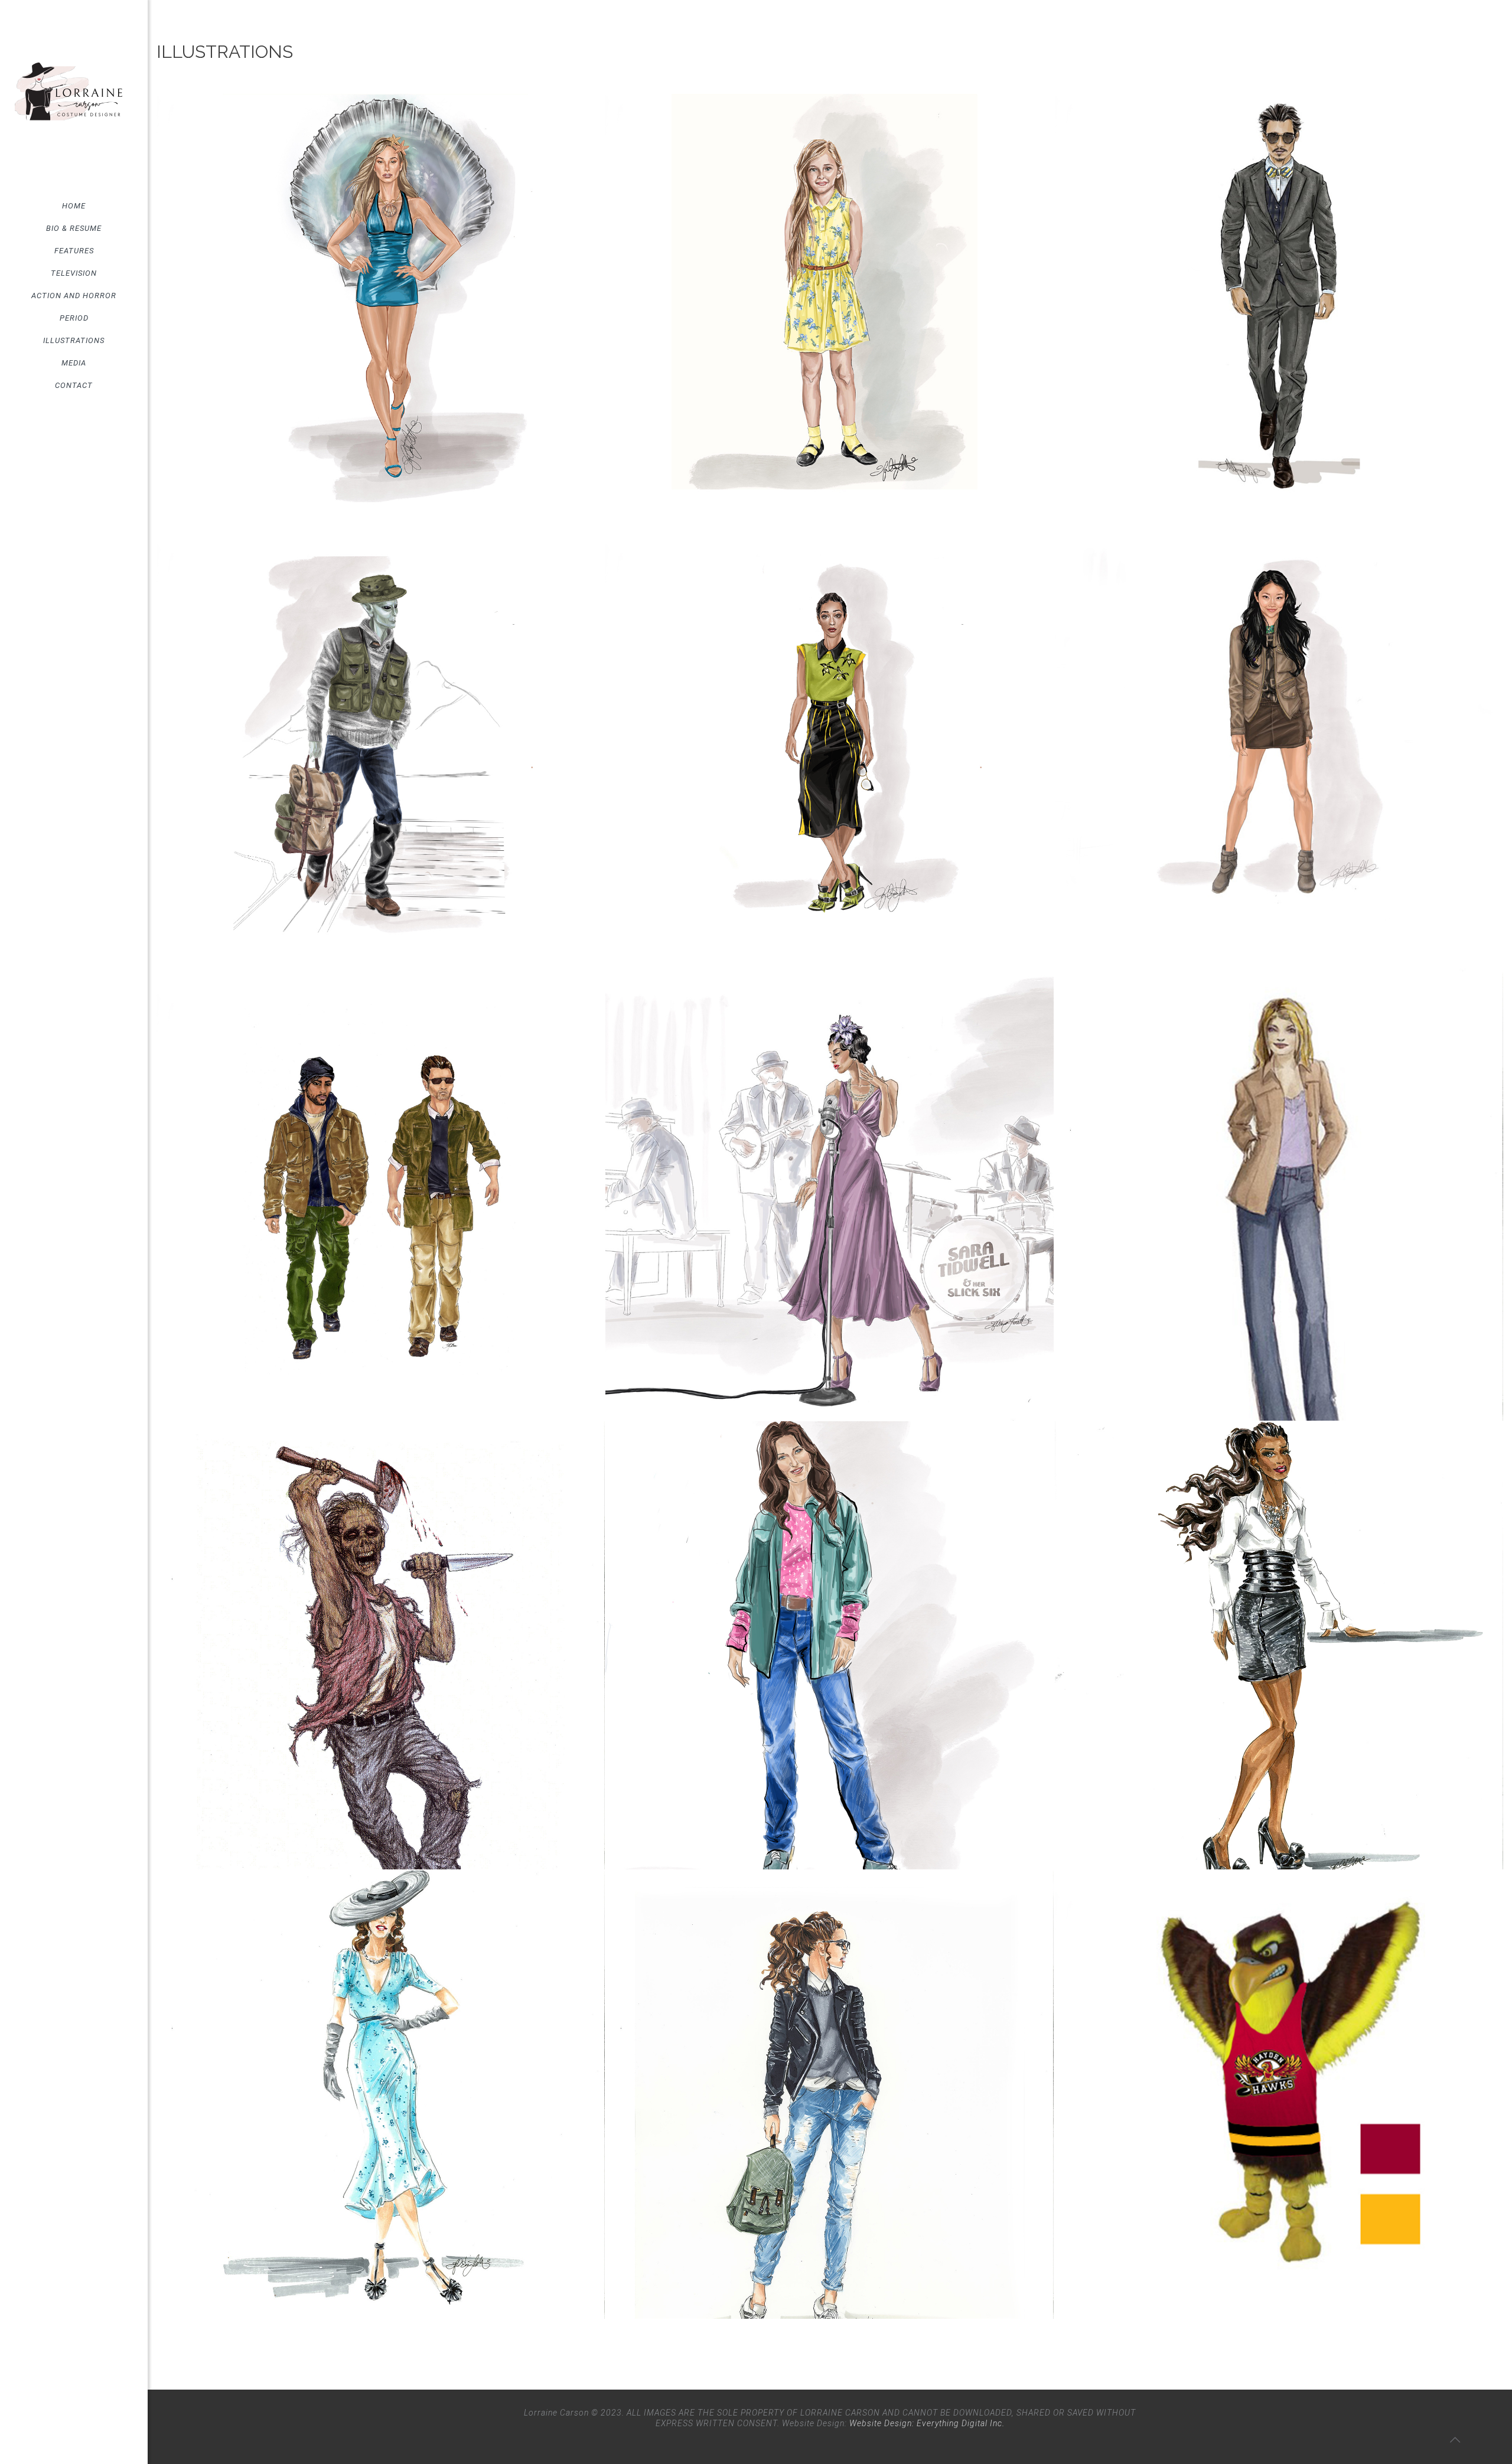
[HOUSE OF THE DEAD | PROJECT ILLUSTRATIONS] (381, 1645)
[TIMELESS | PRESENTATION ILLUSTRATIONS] (381, 2095)
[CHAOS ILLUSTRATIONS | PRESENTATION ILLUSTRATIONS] (381, 1197)
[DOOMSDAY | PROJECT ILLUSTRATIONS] (830, 2095)
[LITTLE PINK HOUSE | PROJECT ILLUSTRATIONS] (830, 1645)
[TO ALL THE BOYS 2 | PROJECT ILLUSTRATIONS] (1279, 747)
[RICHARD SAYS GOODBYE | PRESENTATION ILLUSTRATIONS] (1279, 298)
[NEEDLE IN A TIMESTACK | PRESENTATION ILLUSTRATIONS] (830, 747)
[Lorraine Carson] (74, 97)
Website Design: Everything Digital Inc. (927, 2423)
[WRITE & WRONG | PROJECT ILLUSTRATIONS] (1279, 1197)
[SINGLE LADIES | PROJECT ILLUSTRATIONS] (1279, 1645)
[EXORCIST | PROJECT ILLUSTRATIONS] (830, 298)
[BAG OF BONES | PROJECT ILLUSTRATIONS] (830, 1197)
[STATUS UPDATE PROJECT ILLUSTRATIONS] (1279, 2095)
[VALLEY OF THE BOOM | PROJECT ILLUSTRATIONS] (381, 298)
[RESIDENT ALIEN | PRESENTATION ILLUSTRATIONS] (381, 747)
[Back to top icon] (1455, 2440)
